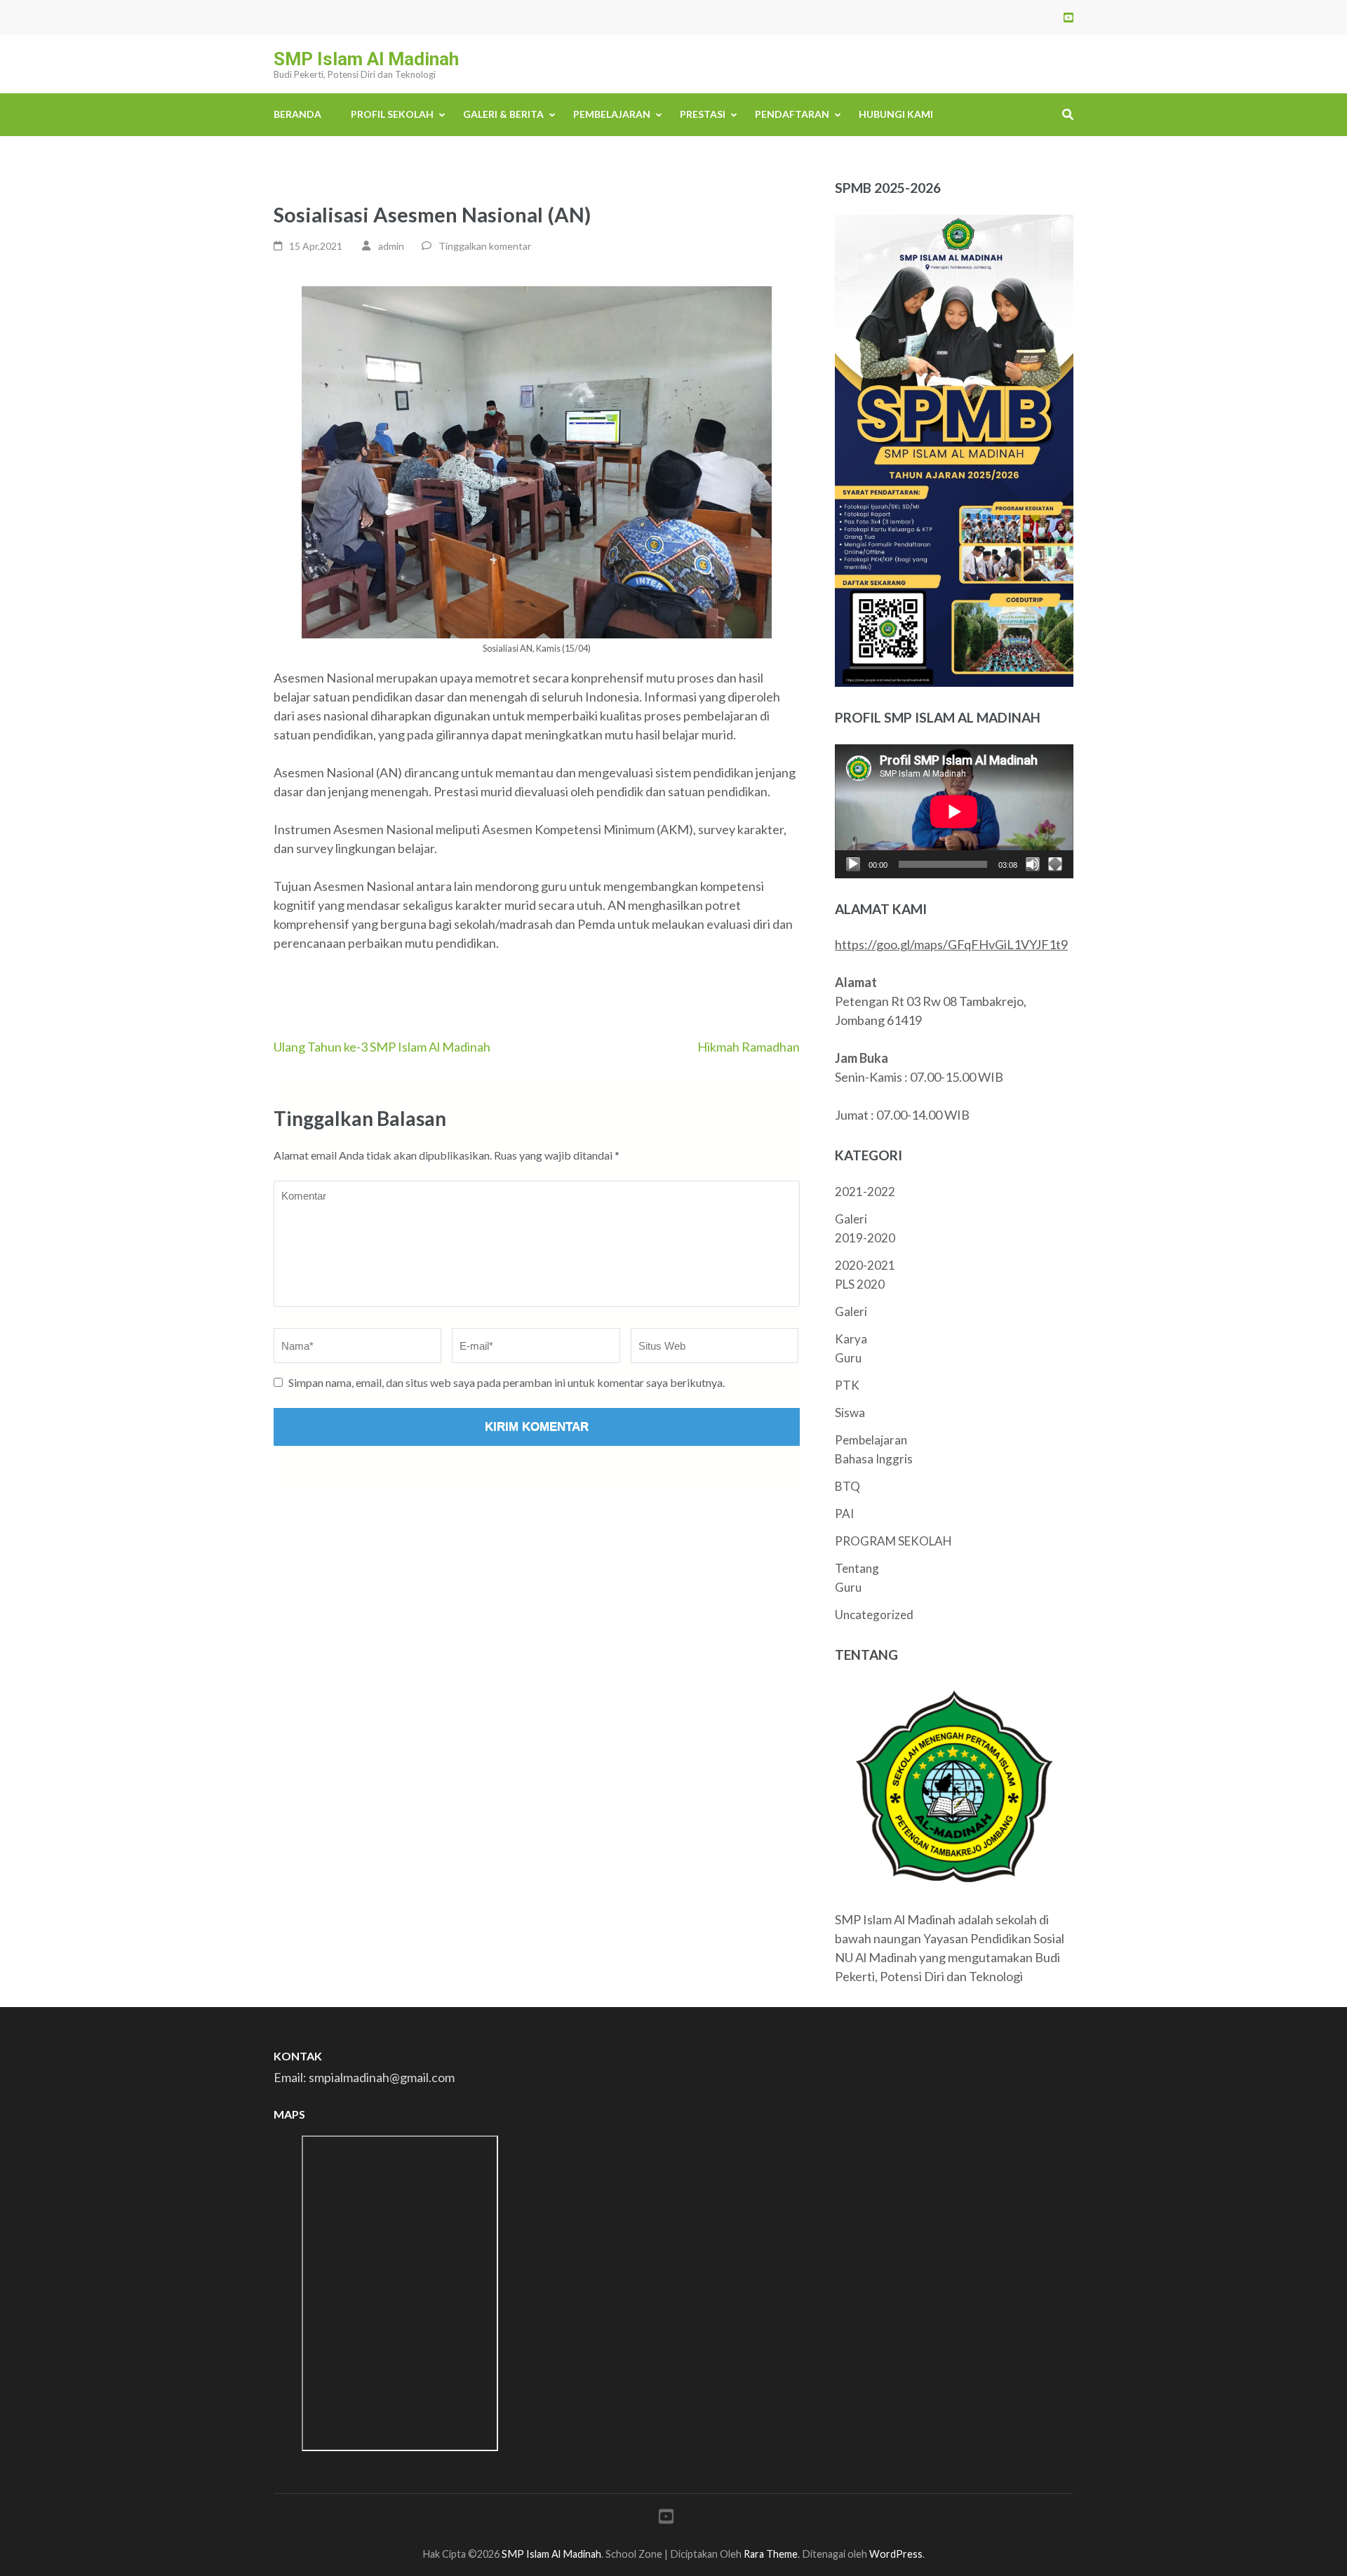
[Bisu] (1033, 864)
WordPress (896, 2554)
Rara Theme (771, 2554)
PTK (847, 1385)
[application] (954, 811)
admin (391, 246)
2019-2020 (865, 1238)
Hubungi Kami (896, 114)
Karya (851, 1339)
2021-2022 (865, 1192)
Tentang (857, 1568)
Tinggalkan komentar (485, 246)
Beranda (297, 114)
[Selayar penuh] (1055, 864)
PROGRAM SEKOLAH (893, 1541)
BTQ (847, 1486)
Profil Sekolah (392, 114)
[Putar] (853, 864)
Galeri (851, 1219)
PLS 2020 (860, 1284)
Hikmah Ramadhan (749, 1047)
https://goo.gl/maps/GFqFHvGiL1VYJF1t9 (951, 944)
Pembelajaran (612, 114)
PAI (844, 1514)
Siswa (850, 1413)
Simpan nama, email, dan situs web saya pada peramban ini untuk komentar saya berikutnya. (507, 1382)
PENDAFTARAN (792, 114)
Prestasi (703, 114)
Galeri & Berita (503, 114)
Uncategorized (874, 1615)
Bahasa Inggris (874, 1459)
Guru (848, 1358)
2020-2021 (865, 1265)
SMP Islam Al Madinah (366, 59)
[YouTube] (1068, 17)
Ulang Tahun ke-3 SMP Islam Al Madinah (382, 1047)
